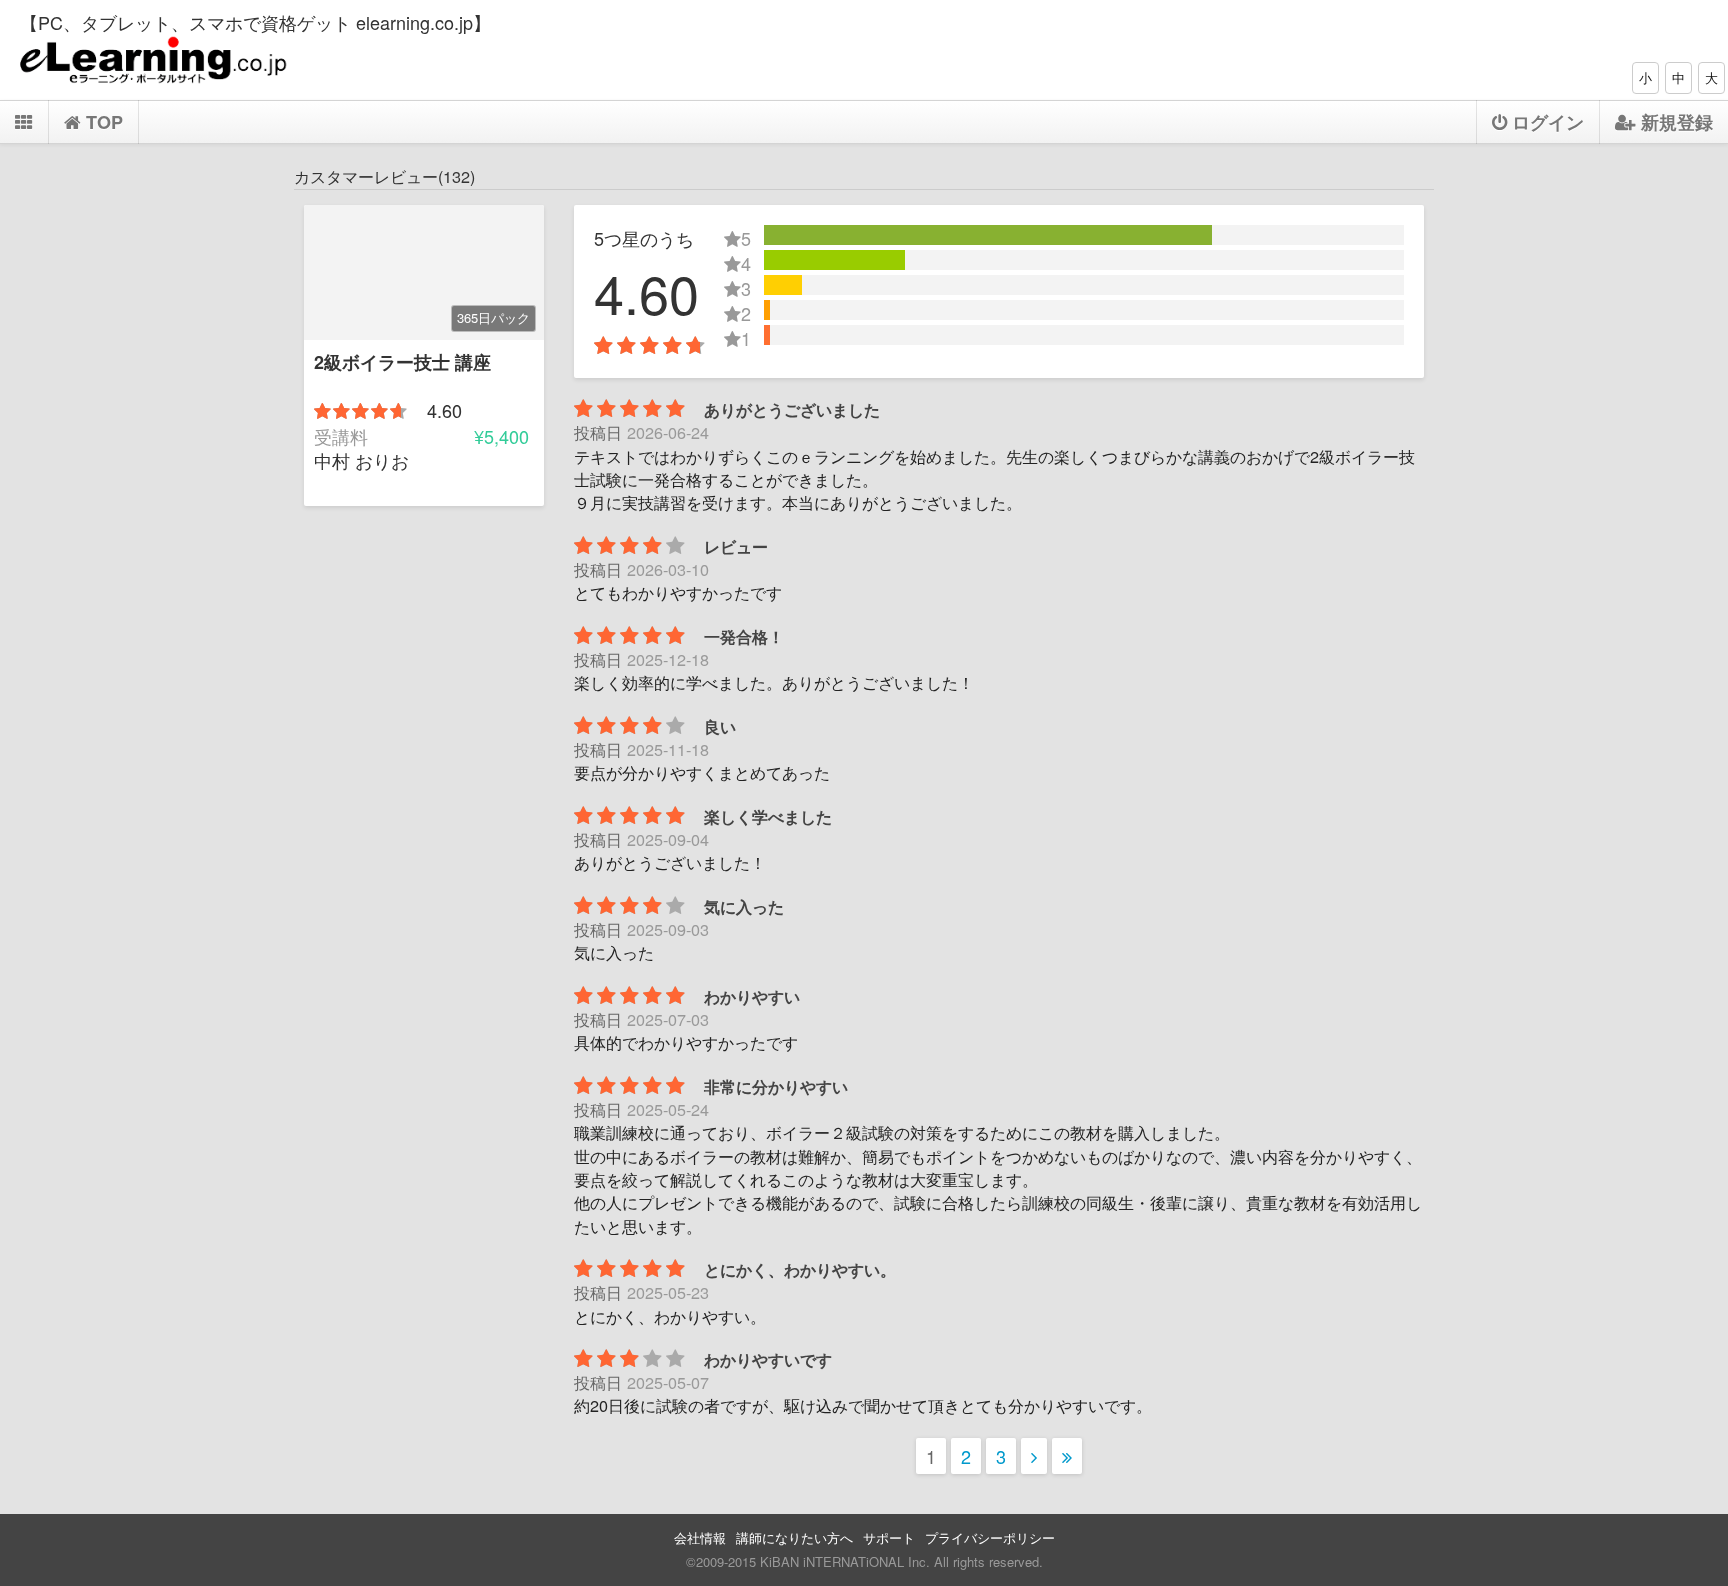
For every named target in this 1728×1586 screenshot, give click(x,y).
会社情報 (700, 1537)
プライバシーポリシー (990, 1537)
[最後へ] (1067, 1456)
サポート (889, 1537)
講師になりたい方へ (794, 1537)
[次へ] (1034, 1456)
